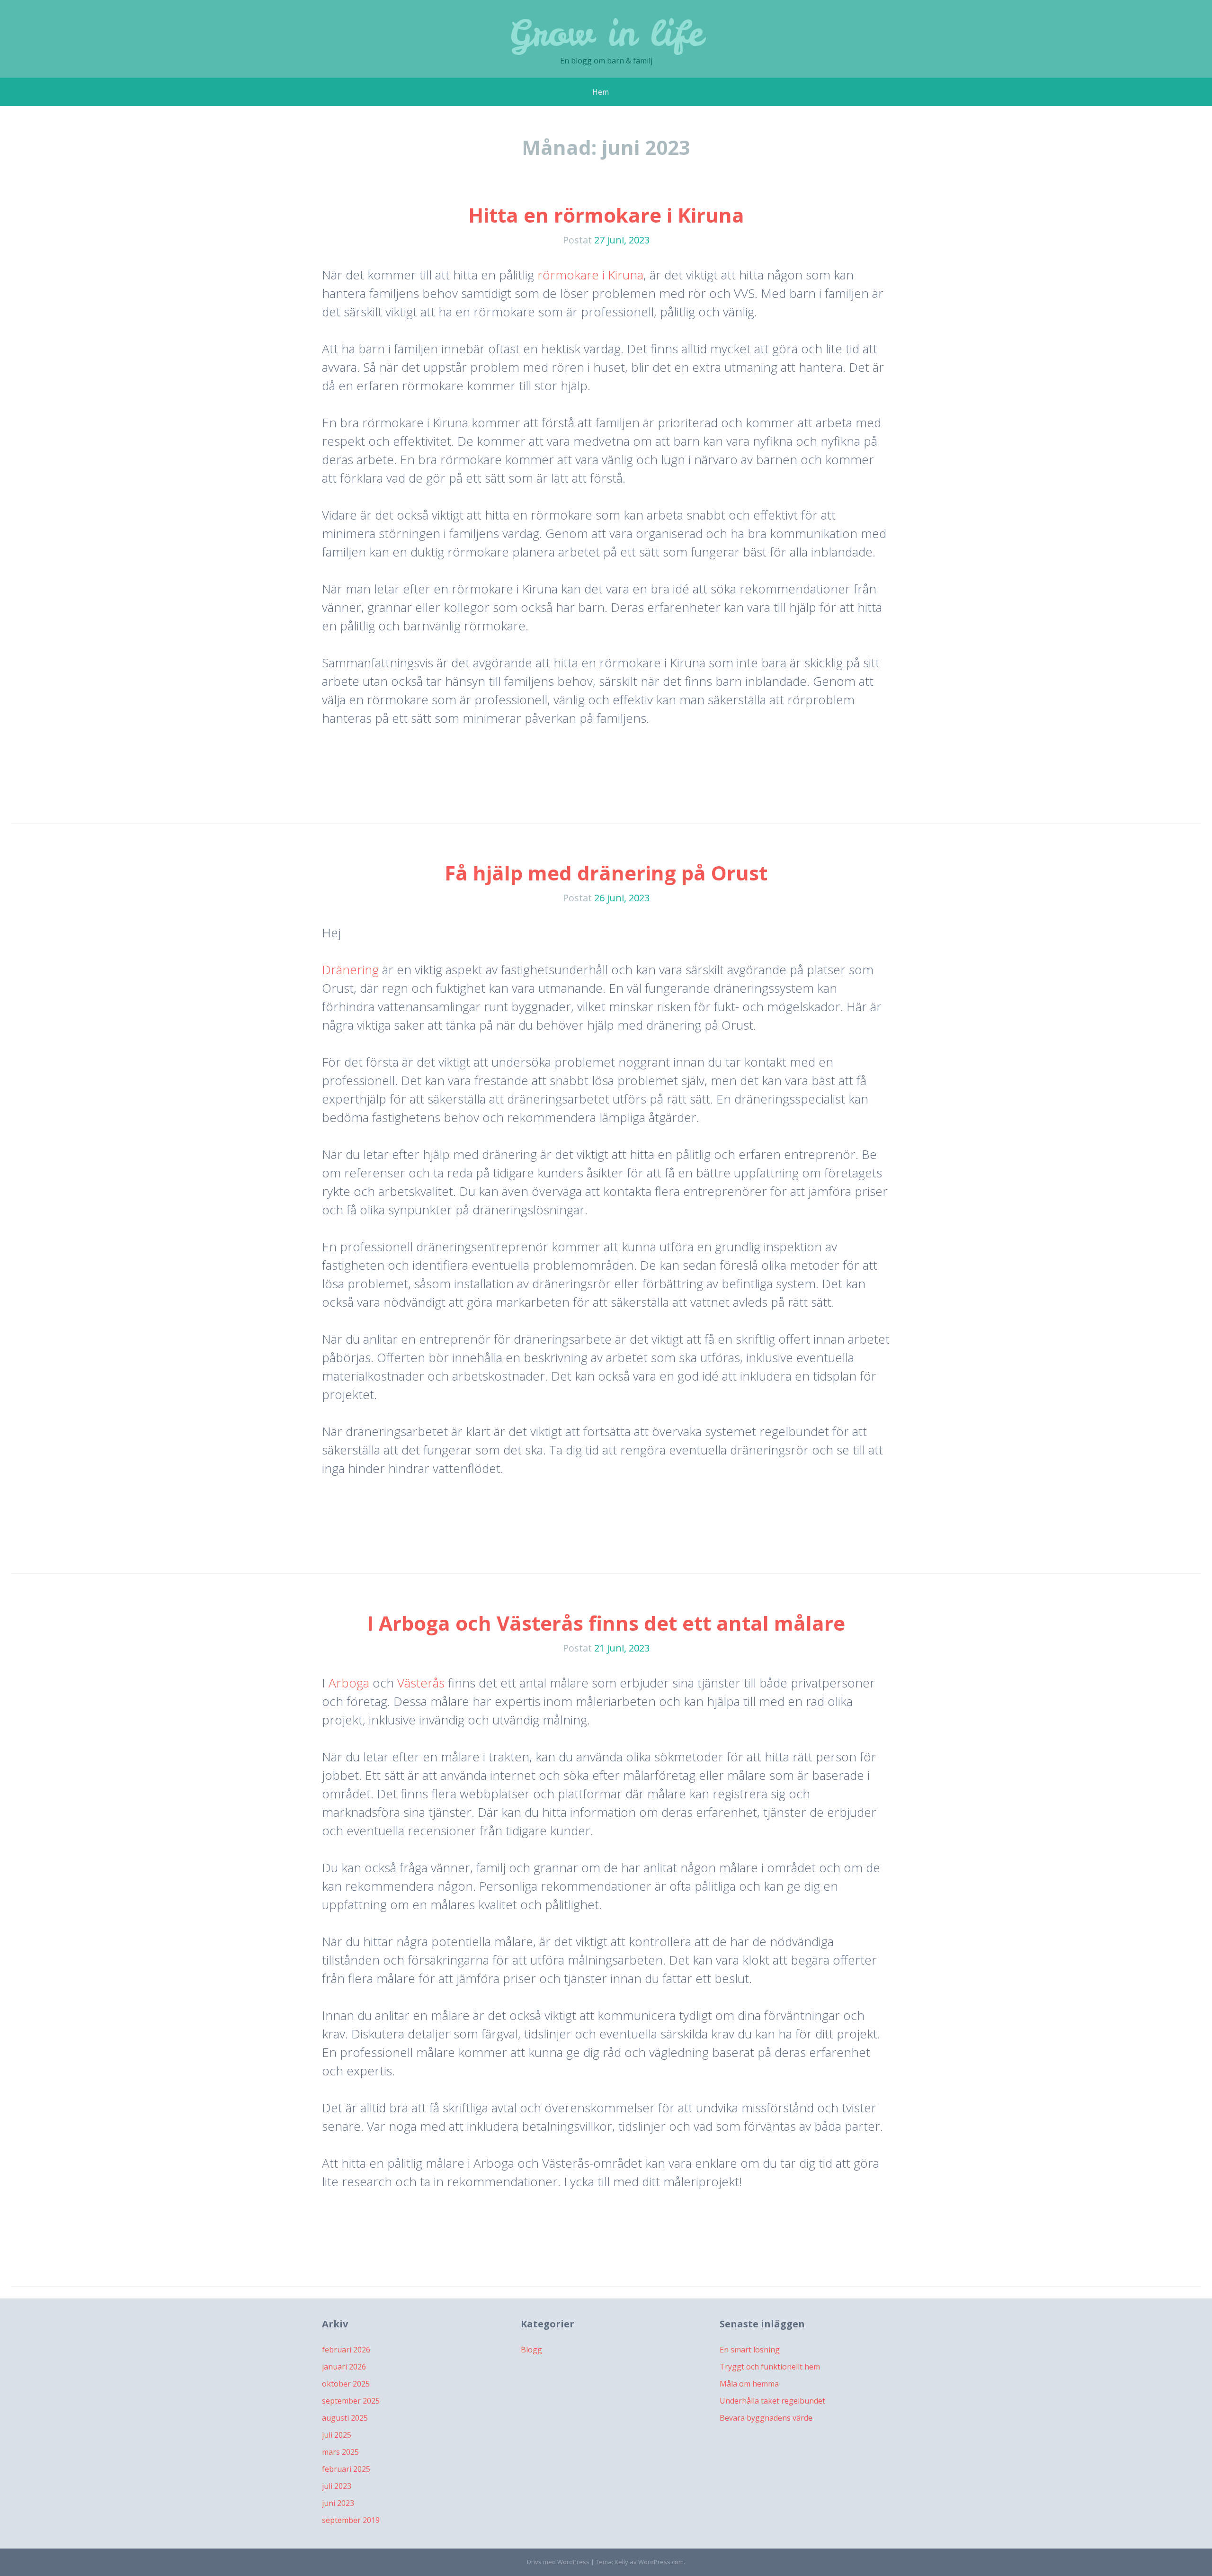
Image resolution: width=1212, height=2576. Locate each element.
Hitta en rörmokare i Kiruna (606, 215)
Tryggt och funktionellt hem (770, 2367)
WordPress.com (661, 2562)
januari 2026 (344, 2367)
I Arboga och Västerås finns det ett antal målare (606, 1623)
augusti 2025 (345, 2418)
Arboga (349, 1683)
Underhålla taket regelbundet (772, 2401)
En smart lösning (750, 2350)
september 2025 (351, 2401)
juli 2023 (337, 2486)
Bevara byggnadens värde (766, 2418)
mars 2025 (340, 2452)
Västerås (421, 1683)
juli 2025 (337, 2435)
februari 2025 (346, 2469)
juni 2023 (338, 2503)
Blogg (531, 2350)
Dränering (350, 969)
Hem (601, 92)
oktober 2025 (346, 2384)
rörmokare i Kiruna (590, 275)
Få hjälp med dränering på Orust (606, 873)
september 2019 (351, 2520)
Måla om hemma (749, 2384)
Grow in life (606, 33)
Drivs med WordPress (558, 2562)
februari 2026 (346, 2350)
